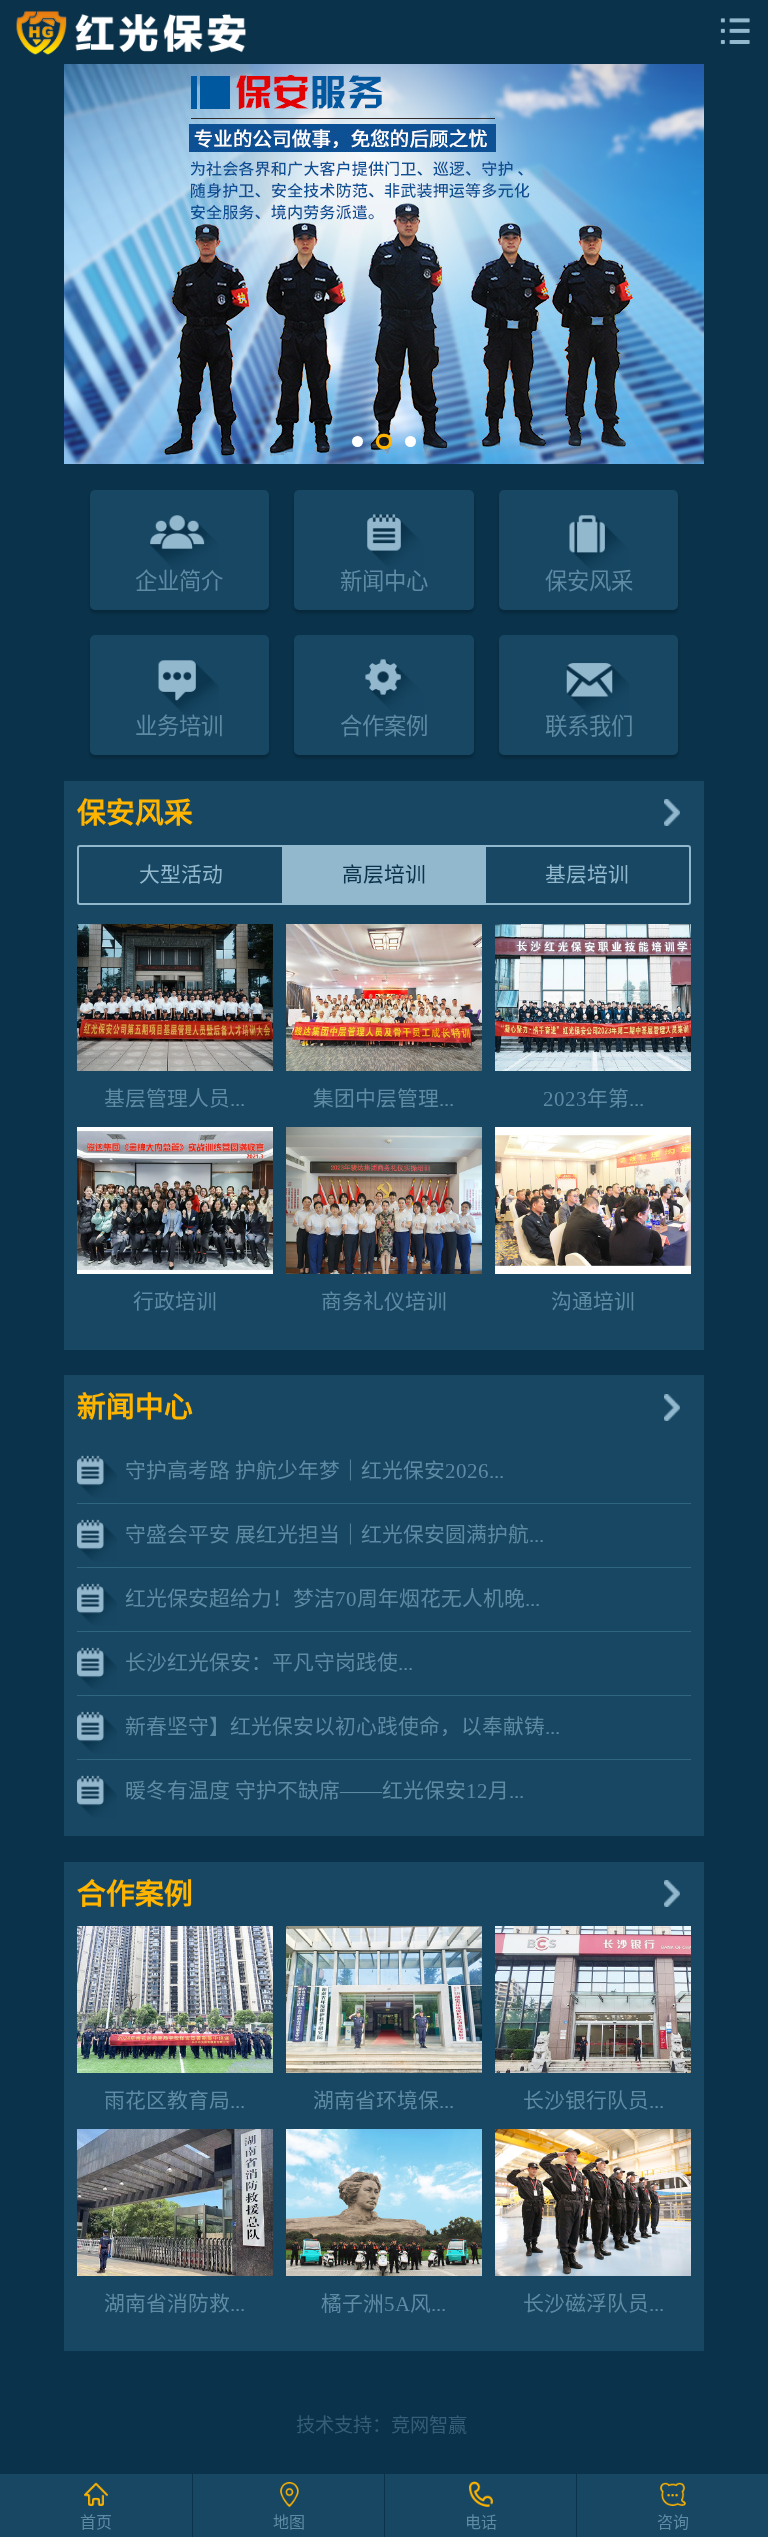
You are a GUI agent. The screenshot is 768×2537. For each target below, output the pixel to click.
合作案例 (384, 726)
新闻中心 (384, 581)
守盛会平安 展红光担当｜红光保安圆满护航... (334, 1534)
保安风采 (589, 581)
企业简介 (179, 581)
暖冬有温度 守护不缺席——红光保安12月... (324, 1790)
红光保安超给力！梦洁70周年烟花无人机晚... (332, 1598)
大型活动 (181, 874)
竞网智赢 (429, 2425)
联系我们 (589, 726)
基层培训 (587, 874)
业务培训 (179, 726)
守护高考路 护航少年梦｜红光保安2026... (314, 1470)
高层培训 (384, 874)
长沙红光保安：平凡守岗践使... (269, 1662)
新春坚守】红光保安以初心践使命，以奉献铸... (342, 1726)
